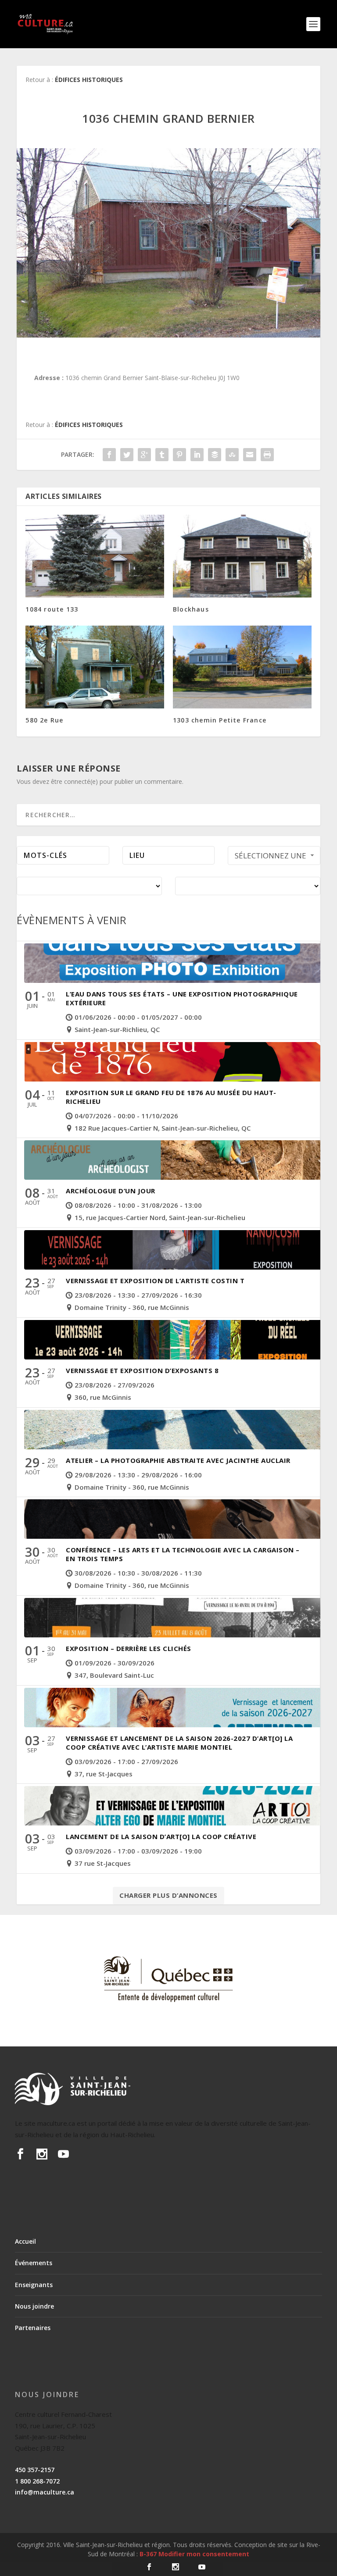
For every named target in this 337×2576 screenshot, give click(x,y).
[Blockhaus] (242, 556)
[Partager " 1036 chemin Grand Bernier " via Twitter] (127, 455)
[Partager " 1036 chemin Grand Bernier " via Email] (250, 455)
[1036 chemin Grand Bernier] (168, 243)
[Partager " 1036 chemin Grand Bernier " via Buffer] (215, 455)
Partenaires (33, 2328)
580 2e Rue (44, 720)
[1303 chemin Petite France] (242, 667)
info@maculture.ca (45, 2492)
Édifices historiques (89, 80)
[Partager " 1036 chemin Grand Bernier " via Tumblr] (162, 455)
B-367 (148, 2554)
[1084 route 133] (95, 556)
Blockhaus (191, 609)
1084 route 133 (52, 609)
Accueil (25, 2241)
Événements (34, 2263)
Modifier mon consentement (204, 2554)
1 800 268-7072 (37, 2481)
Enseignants (34, 2285)
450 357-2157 (35, 2470)
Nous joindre (34, 2306)
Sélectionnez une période (271, 858)
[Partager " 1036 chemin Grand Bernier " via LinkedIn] (197, 455)
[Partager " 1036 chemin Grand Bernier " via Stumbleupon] (232, 455)
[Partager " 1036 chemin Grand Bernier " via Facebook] (109, 455)
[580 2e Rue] (95, 667)
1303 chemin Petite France (220, 720)
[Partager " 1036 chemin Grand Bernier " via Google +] (144, 455)
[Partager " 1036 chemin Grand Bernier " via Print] (267, 455)
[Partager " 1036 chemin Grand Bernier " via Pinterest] (179, 455)
